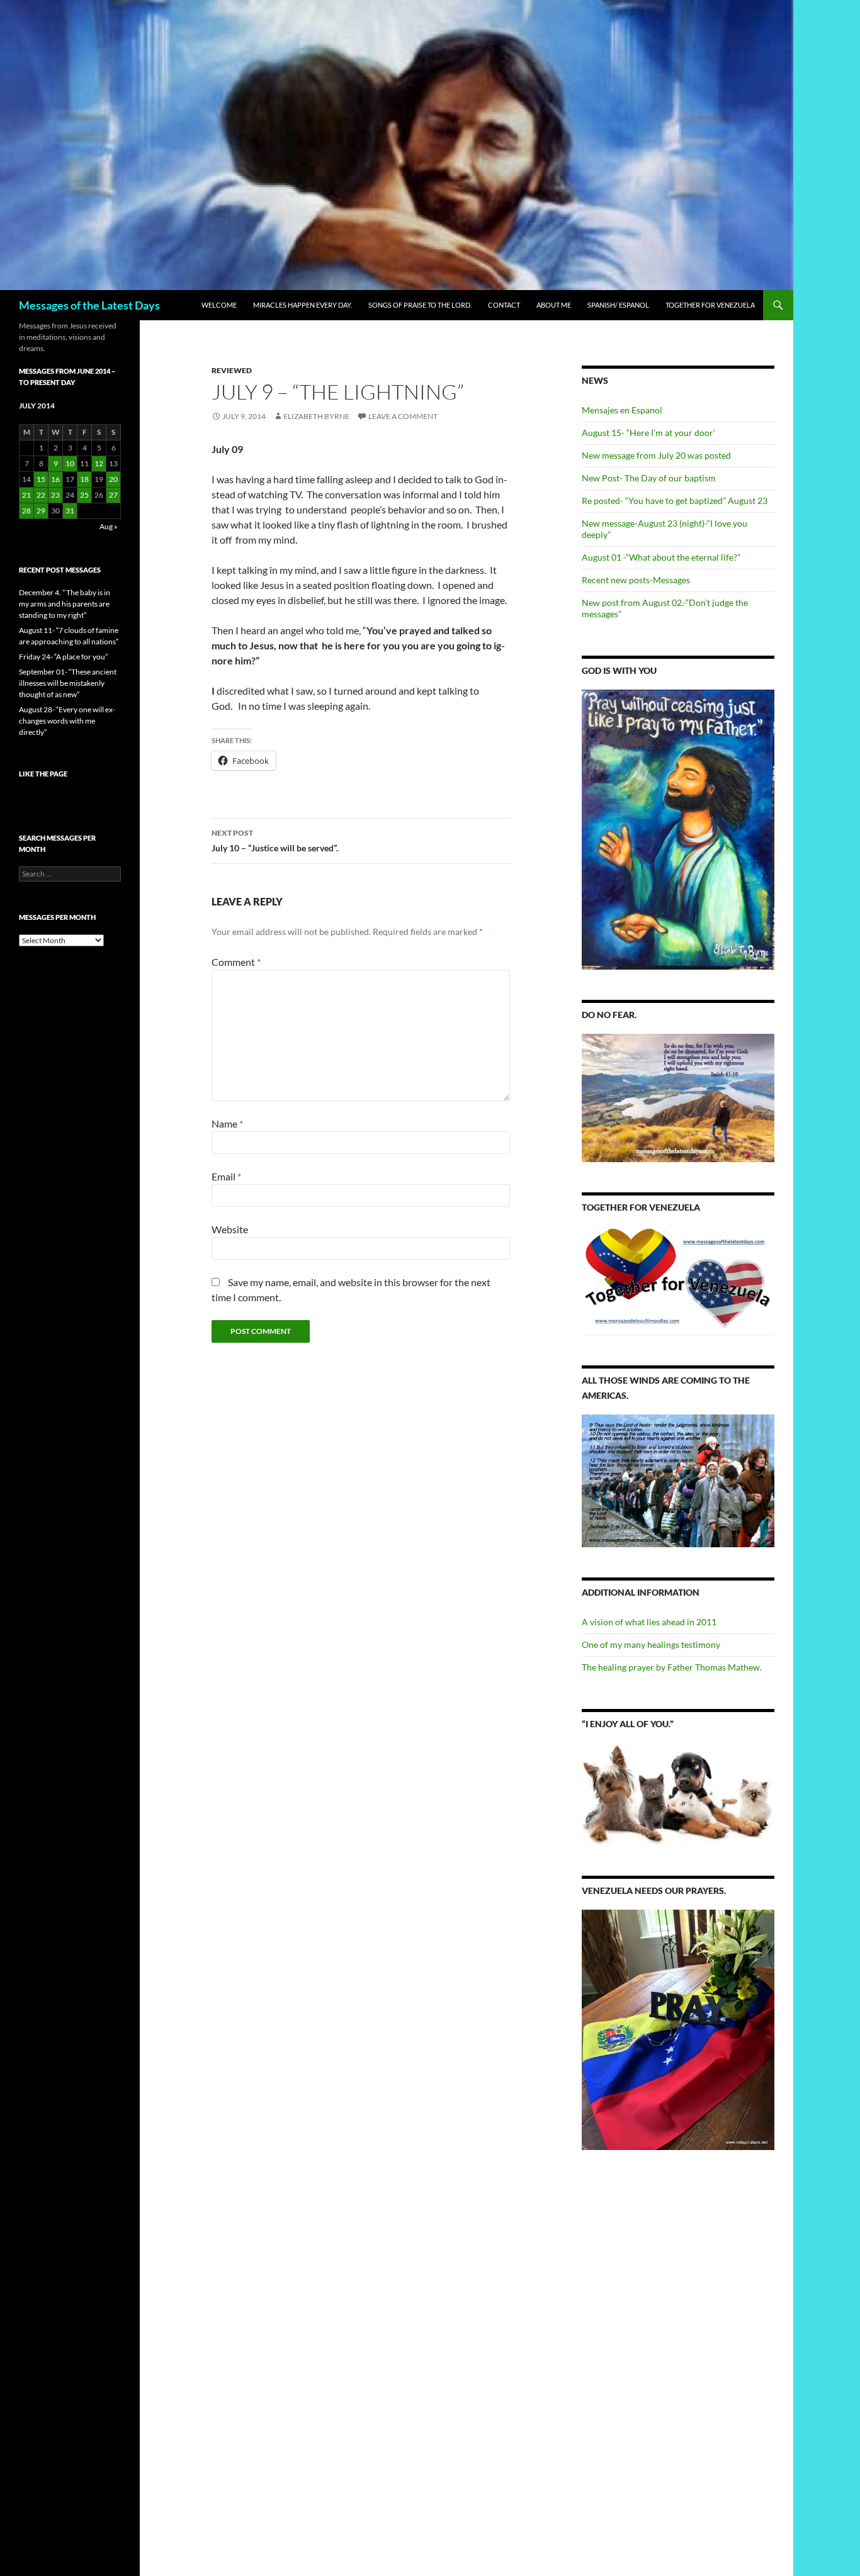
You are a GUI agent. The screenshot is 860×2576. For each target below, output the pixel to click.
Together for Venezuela (710, 305)
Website (230, 1229)
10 (70, 463)
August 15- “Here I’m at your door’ (648, 433)
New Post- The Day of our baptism (649, 478)
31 (70, 511)
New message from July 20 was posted (656, 455)
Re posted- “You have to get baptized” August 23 (675, 501)
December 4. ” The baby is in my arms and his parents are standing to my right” (65, 604)
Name (227, 1123)
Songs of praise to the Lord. (420, 305)
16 (55, 479)
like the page (43, 774)
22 (41, 495)
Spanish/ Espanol (618, 305)
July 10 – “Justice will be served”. (275, 841)
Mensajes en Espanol (622, 410)
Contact (504, 305)
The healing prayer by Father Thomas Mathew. (672, 1667)
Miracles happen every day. (303, 305)
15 (41, 479)
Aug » (109, 526)
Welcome (219, 305)
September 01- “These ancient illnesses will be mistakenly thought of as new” (68, 683)
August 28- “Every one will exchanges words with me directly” (67, 721)
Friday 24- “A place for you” (63, 657)
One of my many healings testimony (651, 1644)
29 (41, 511)
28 (26, 511)
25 (84, 495)
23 (55, 495)
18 (84, 479)
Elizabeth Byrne (316, 416)
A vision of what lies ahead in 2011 (649, 1622)
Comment (236, 962)
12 (99, 463)
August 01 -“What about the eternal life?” (661, 557)
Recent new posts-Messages (636, 580)
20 (113, 479)
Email (226, 1176)
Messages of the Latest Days (89, 305)
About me (554, 305)
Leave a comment (403, 416)
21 (26, 495)
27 (113, 495)
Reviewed (232, 370)
